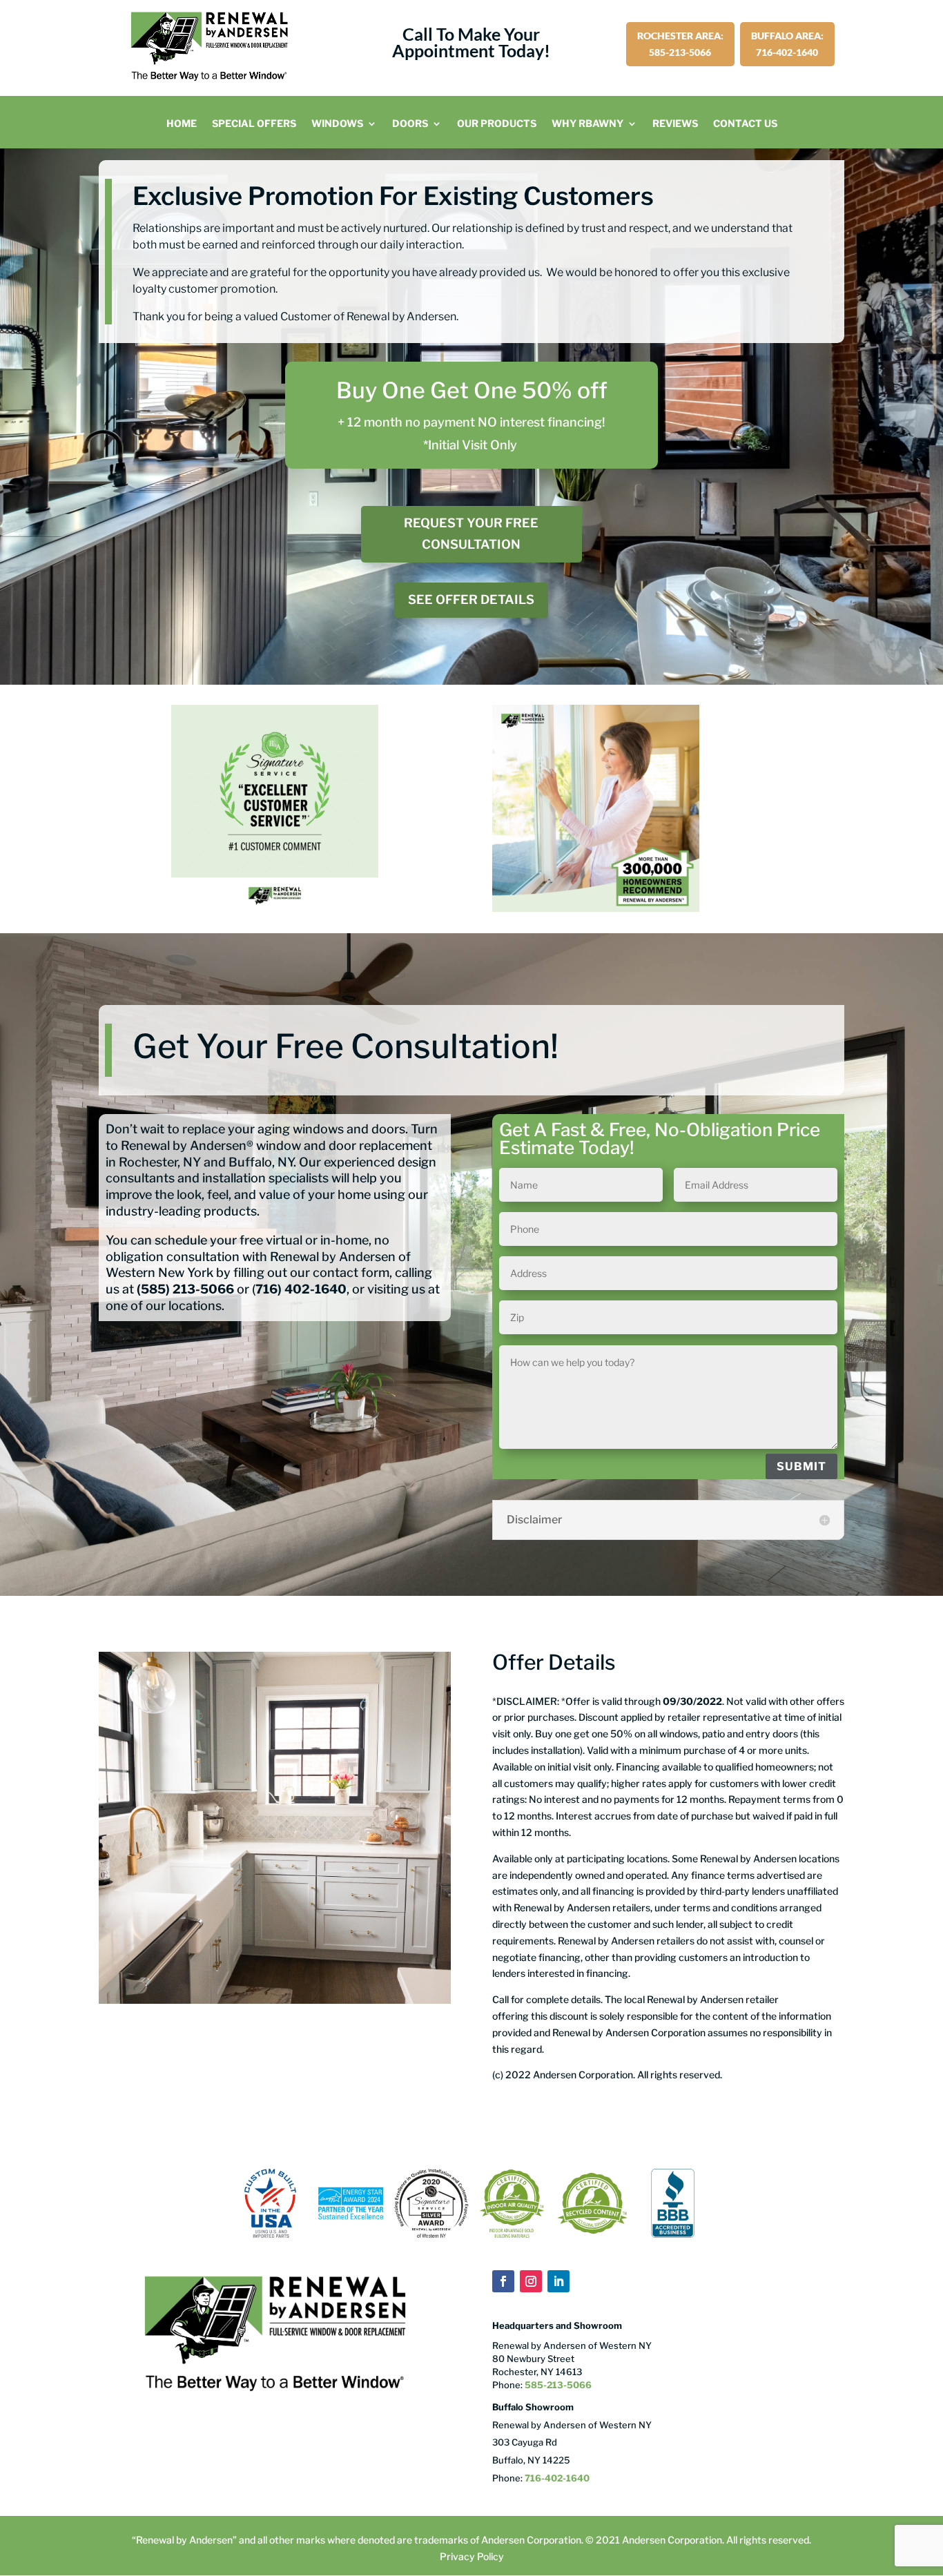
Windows (337, 124)
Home (182, 124)
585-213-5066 (557, 2385)
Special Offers (254, 124)
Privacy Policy (472, 2556)
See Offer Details (471, 599)
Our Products (497, 124)
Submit (801, 1466)
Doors (410, 124)
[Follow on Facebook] (503, 2281)
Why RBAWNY (587, 124)
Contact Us (745, 124)
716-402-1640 (557, 2478)
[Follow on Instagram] (531, 2281)
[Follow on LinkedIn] (558, 2281)
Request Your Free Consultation (471, 534)
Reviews (675, 124)
